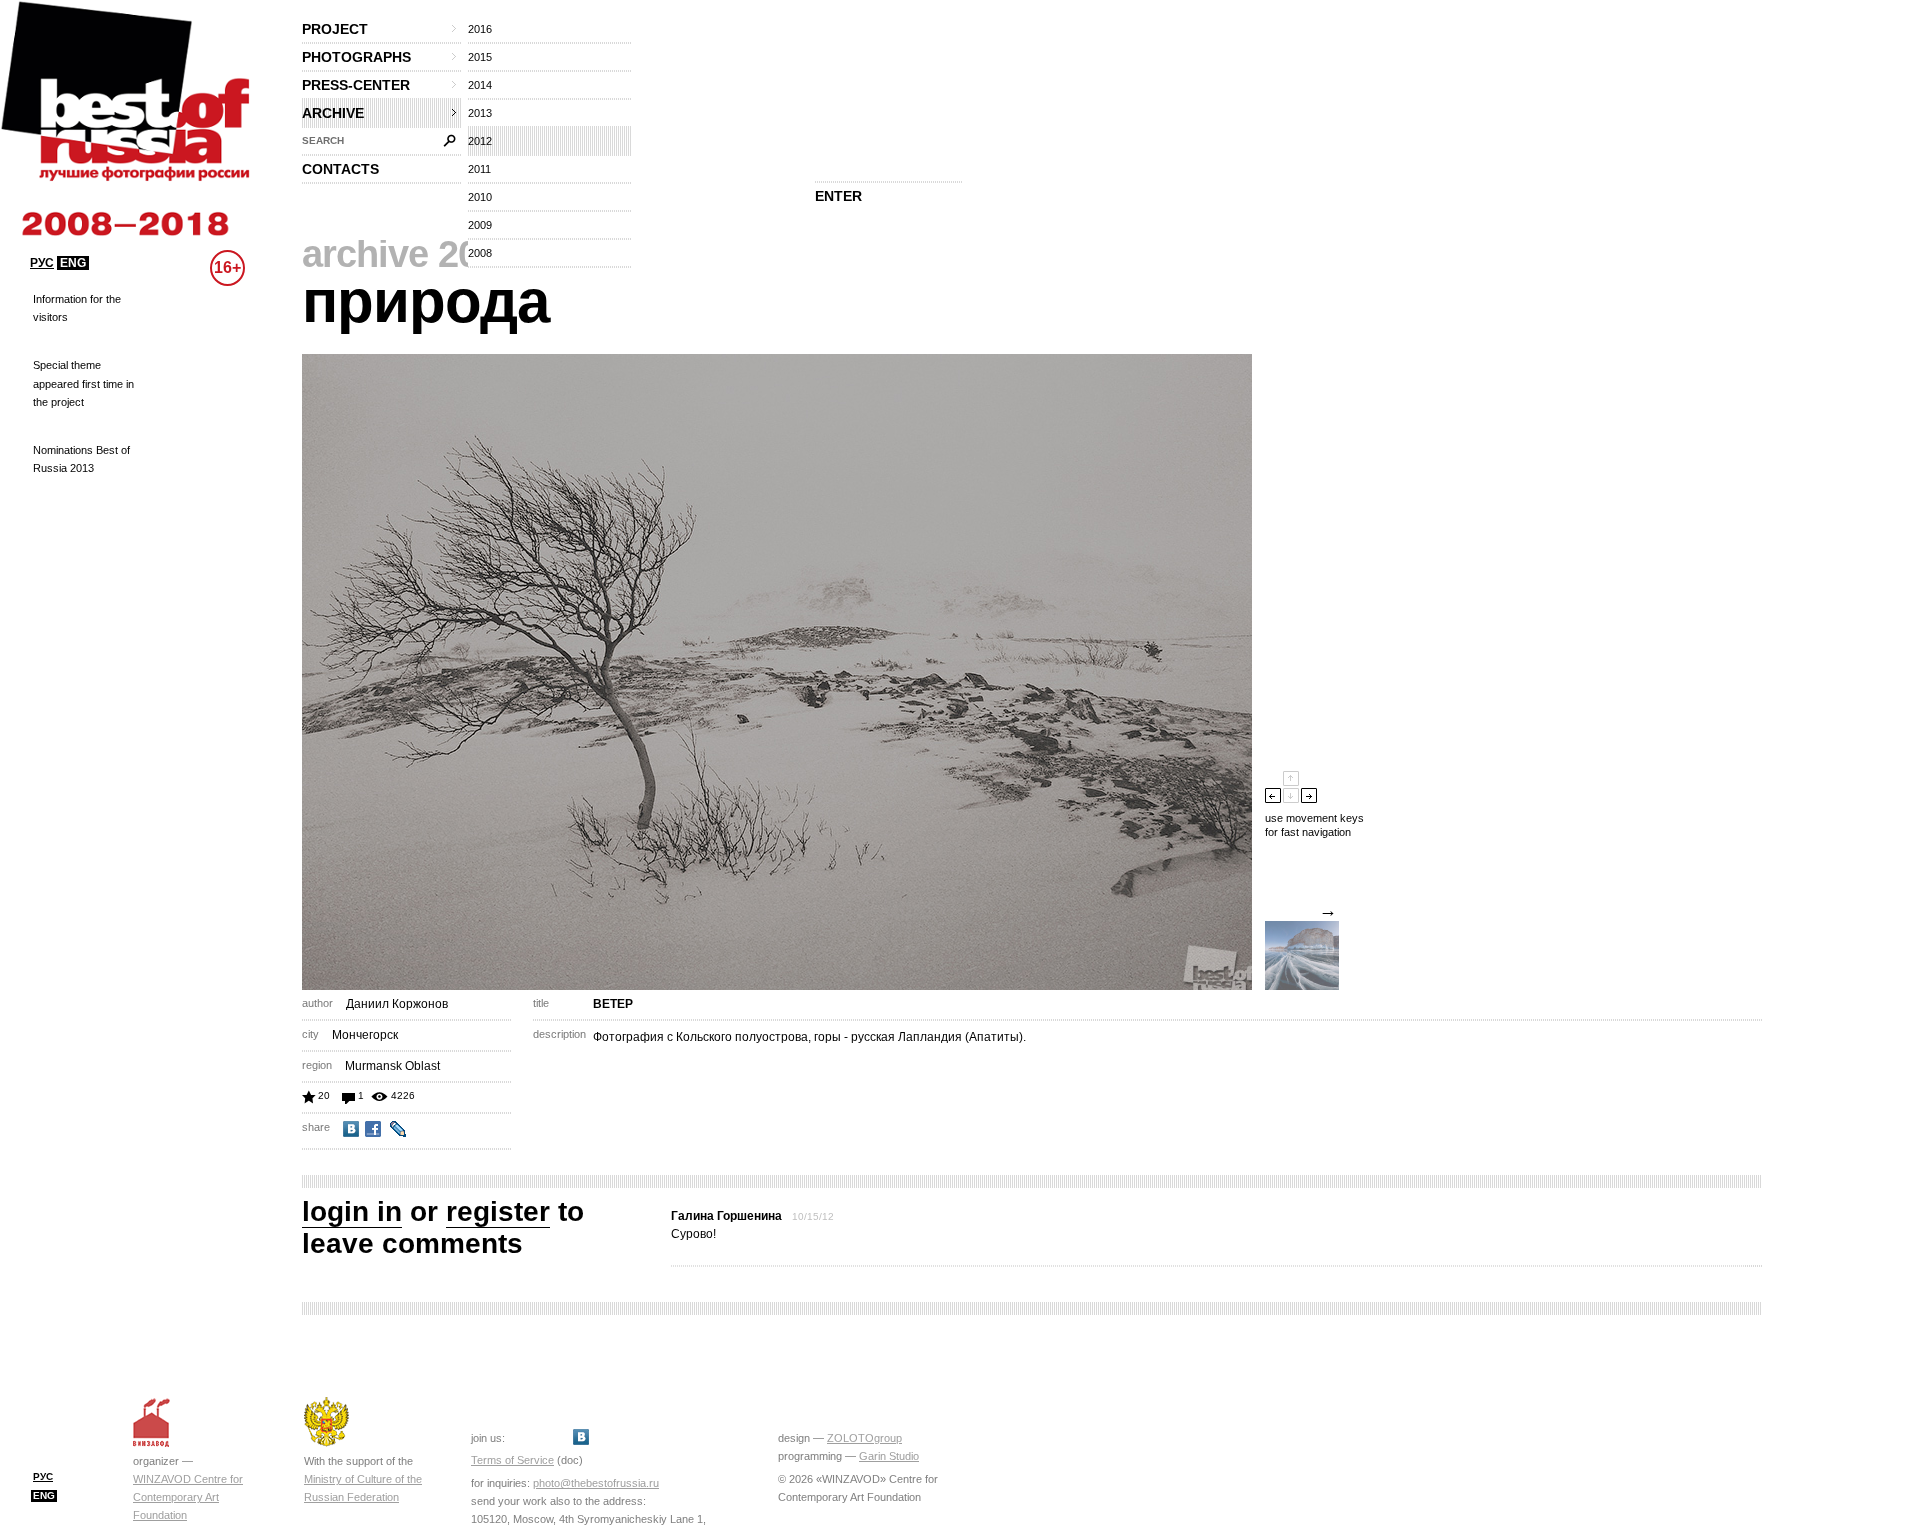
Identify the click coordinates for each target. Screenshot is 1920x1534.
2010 (480, 197)
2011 (479, 169)
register (498, 1211)
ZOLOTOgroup (864, 1438)
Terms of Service (512, 1460)
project (335, 29)
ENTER (838, 196)
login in (352, 1211)
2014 (480, 85)
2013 (480, 113)
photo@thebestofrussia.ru (596, 1483)
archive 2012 (410, 254)
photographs (356, 57)
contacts (340, 169)
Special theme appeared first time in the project (83, 383)
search (323, 140)
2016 (480, 29)
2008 (480, 253)
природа (425, 301)
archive (333, 113)
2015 (480, 57)
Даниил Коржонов (397, 1004)
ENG (73, 263)
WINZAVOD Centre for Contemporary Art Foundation (188, 1497)
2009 (480, 225)
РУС (42, 263)
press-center (356, 85)
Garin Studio (889, 1456)
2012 (480, 141)
